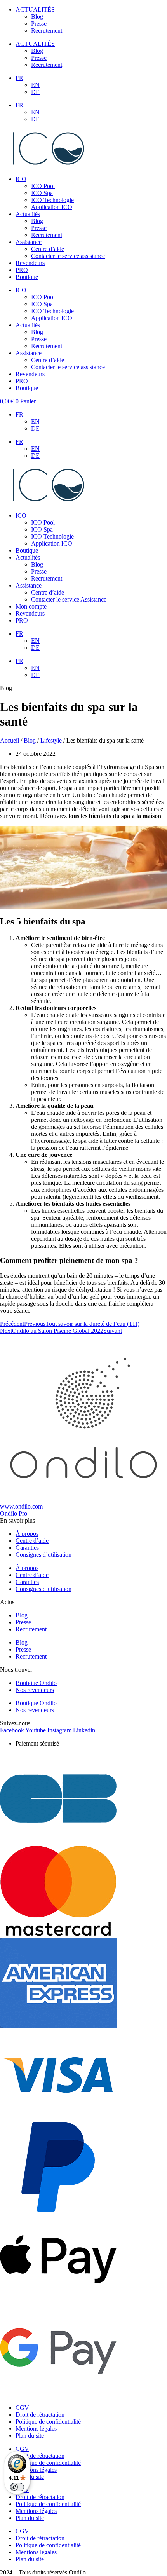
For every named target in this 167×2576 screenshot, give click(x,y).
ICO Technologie (52, 200)
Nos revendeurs (35, 1690)
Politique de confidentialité (48, 2422)
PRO (22, 270)
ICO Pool (43, 186)
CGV (22, 2408)
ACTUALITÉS (35, 10)
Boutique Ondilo (36, 1683)
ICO (21, 179)
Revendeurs (30, 263)
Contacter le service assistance (68, 256)
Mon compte (31, 606)
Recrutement (47, 31)
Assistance (29, 242)
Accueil (10, 740)
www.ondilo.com (21, 1506)
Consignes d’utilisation (43, 1555)
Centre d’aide (48, 249)
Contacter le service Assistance (69, 599)
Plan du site (30, 2436)
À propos (27, 1534)
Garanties (27, 1548)
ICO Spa (42, 193)
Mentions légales (36, 2429)
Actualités (28, 214)
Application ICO (52, 207)
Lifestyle (51, 740)
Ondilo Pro (14, 1513)
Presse (39, 24)
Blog (37, 17)
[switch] (17, 2487)
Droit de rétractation (40, 2415)
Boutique (27, 277)
